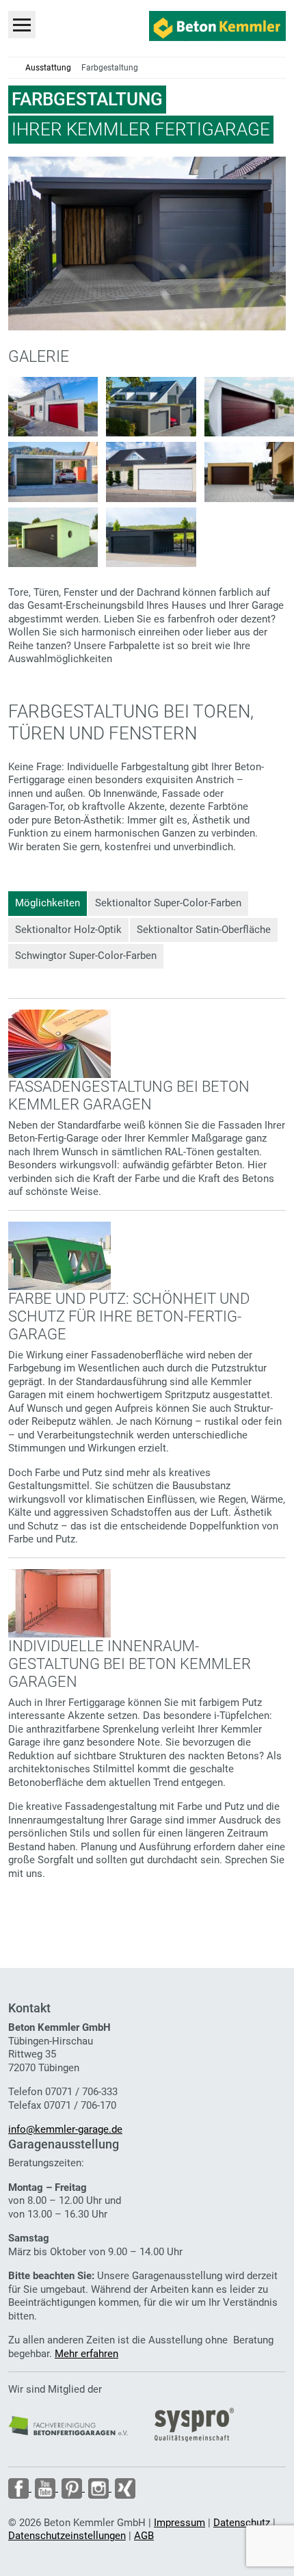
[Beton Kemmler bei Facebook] (20, 2488)
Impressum (179, 2523)
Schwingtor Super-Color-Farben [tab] (86, 956)
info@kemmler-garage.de (65, 2129)
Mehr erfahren (86, 2354)
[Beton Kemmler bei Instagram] (98, 2488)
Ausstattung (48, 68)
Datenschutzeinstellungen (67, 2536)
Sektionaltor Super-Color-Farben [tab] (168, 903)
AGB (144, 2536)
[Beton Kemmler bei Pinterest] (71, 2488)
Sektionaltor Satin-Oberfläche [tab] (204, 930)
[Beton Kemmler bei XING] (123, 2488)
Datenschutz (242, 2523)
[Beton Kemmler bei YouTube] (45, 2488)
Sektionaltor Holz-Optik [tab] (68, 930)
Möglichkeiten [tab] (48, 903)
